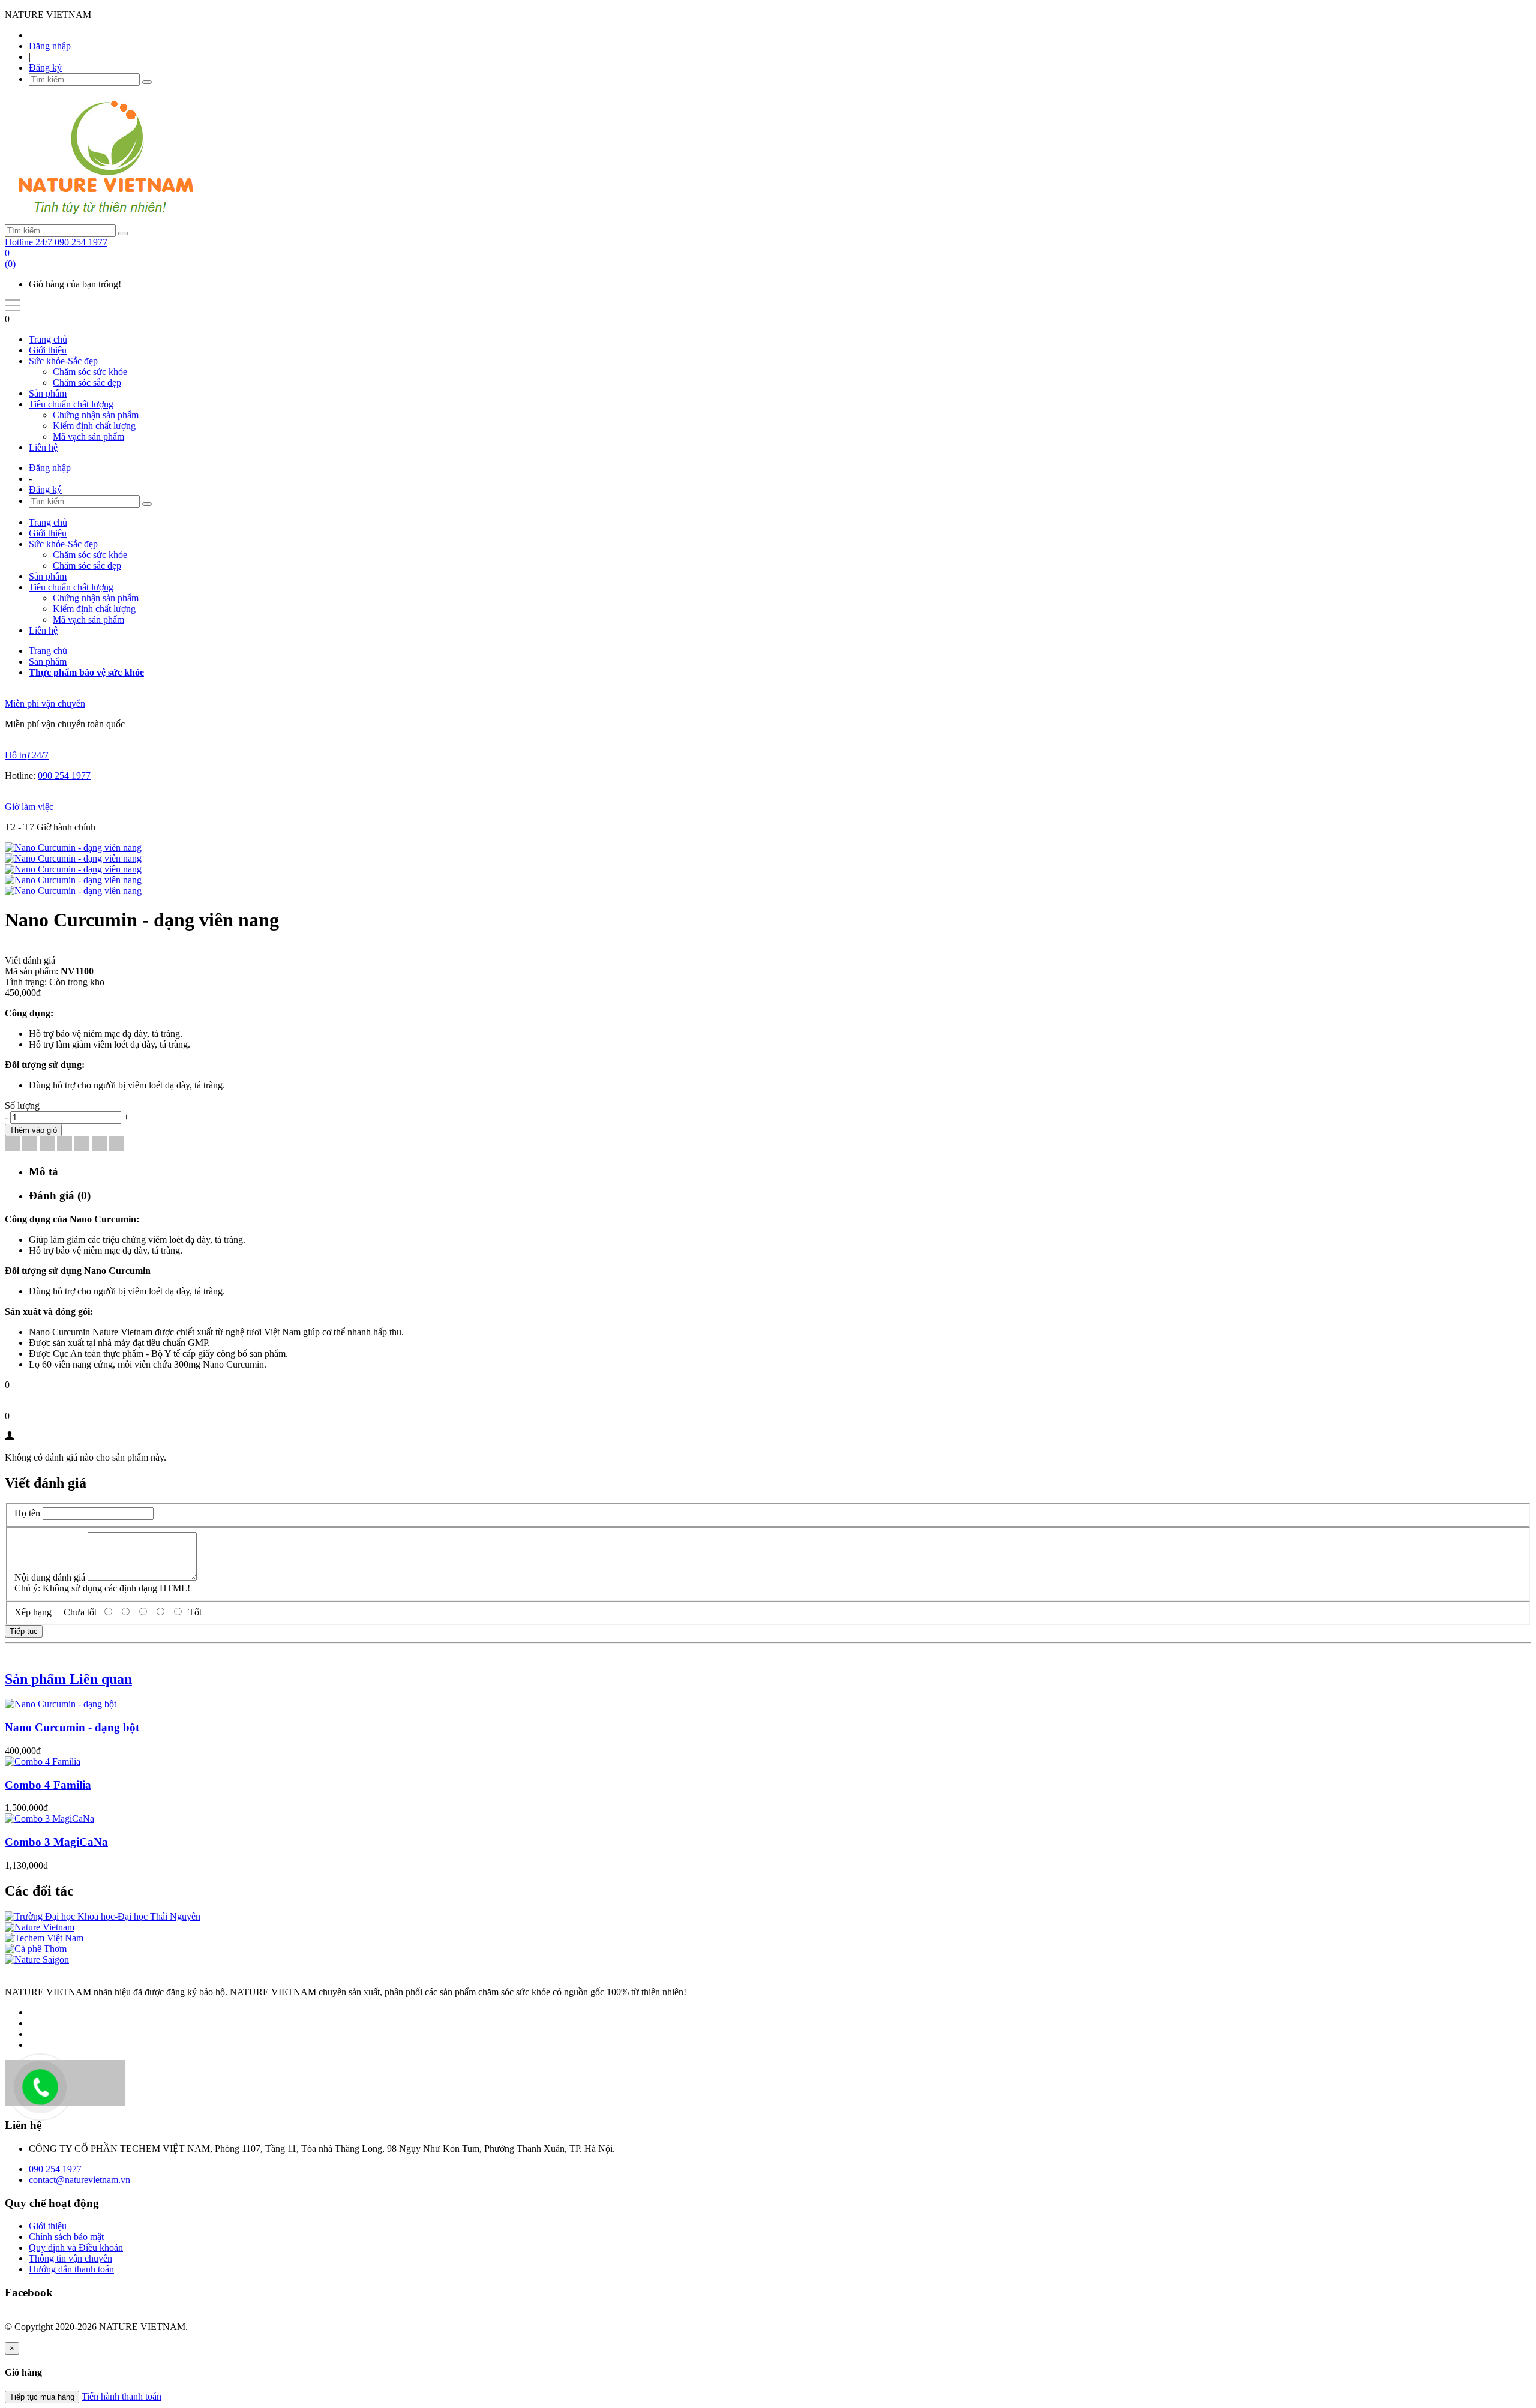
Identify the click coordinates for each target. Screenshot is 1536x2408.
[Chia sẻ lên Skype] (99, 1145)
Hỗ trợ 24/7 (27, 755)
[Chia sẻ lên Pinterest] (64, 1145)
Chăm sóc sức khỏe (90, 372)
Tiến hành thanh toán (121, 2396)
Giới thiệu (48, 350)
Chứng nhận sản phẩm (96, 415)
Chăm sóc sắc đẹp (87, 383)
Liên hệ (43, 447)
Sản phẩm (48, 393)
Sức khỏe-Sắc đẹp (63, 361)
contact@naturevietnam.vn (79, 2180)
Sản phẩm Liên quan (68, 1679)
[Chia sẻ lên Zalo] (117, 1145)
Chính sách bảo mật (66, 2237)
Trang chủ (48, 339)
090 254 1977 (64, 776)
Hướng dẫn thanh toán (71, 2269)
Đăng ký (45, 68)
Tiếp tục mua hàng (42, 2397)
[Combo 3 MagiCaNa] (49, 1818)
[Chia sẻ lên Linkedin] (47, 1145)
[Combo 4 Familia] (43, 1761)
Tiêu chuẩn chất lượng (71, 404)
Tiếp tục (24, 1631)
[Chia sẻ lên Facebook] (12, 1145)
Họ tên (27, 1513)
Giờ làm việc (29, 807)
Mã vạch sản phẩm (88, 437)
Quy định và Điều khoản (76, 2247)
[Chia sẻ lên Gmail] (82, 1145)
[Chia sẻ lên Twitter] (30, 1145)
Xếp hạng (33, 1612)
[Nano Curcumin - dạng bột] (61, 1704)
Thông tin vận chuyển (70, 2258)
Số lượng (22, 1106)
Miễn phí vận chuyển (45, 704)
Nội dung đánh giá (50, 1577)
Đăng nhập (50, 46)
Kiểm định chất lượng (94, 426)
